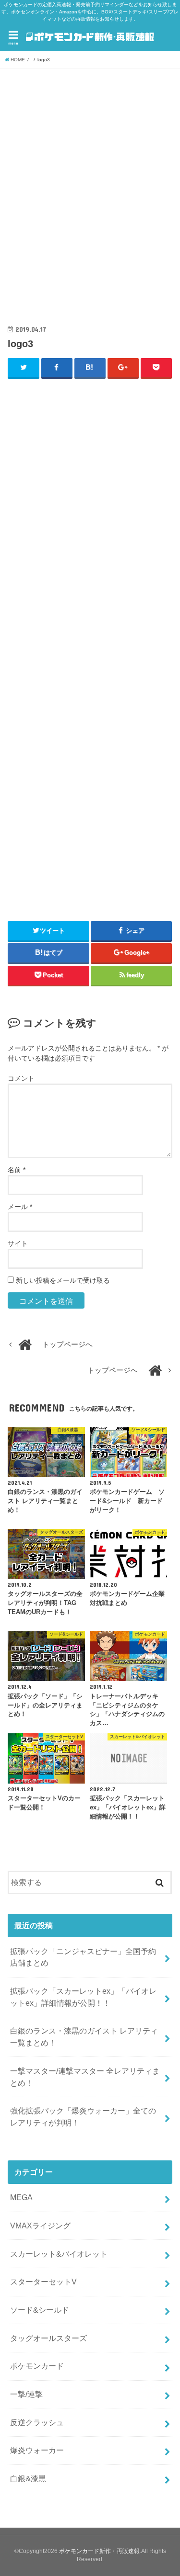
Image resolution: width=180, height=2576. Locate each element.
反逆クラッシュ (37, 2422)
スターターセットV (43, 2282)
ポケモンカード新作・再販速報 (99, 2551)
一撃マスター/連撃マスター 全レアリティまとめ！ (85, 2077)
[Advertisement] (90, 198)
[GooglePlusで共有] (123, 368)
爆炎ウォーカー (37, 2450)
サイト (18, 1243)
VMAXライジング (40, 2226)
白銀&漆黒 (28, 2478)
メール (20, 1207)
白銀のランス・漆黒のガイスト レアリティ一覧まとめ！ (84, 2037)
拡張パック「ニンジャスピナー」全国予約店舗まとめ (83, 1957)
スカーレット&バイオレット (59, 2254)
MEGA (21, 2197)
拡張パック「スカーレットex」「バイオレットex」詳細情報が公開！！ (83, 1997)
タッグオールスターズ (48, 2338)
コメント (21, 1078)
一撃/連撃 (26, 2394)
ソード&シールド (40, 2310)
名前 (17, 1170)
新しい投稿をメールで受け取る (63, 1280)
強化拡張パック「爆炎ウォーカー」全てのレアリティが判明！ (83, 2117)
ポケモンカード (37, 2366)
